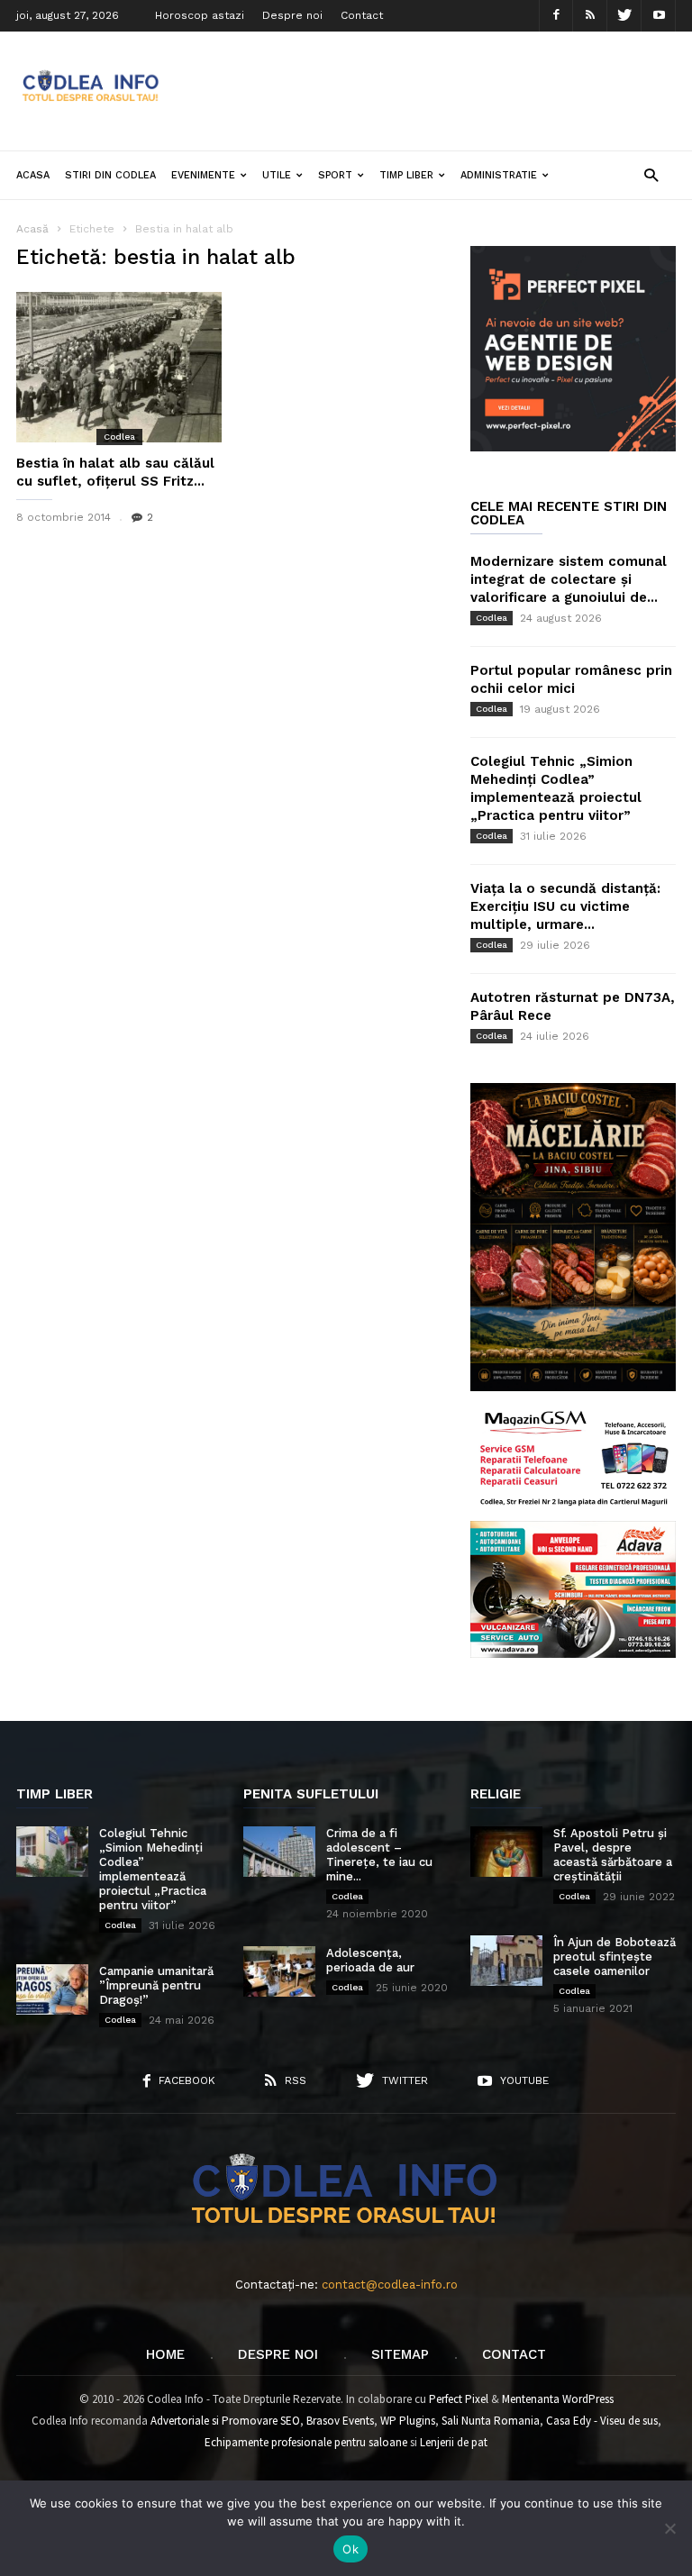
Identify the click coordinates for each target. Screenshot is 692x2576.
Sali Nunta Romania (491, 2421)
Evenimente (203, 175)
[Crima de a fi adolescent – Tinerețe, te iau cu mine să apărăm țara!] (279, 1852)
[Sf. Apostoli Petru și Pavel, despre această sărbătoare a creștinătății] (506, 1852)
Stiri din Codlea (110, 175)
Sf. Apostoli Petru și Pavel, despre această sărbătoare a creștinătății (613, 1855)
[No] (669, 2528)
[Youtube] (659, 16)
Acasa (33, 175)
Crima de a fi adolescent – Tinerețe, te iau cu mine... (379, 1855)
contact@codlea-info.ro (390, 2285)
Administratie (499, 175)
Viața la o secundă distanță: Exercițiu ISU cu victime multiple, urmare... (565, 906)
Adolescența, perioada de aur (370, 1960)
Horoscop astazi (200, 15)
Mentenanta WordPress (558, 2399)
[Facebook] (556, 16)
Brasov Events (340, 2421)
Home (165, 2354)
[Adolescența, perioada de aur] (279, 1971)
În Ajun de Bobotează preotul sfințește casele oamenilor (615, 1957)
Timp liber (406, 175)
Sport (335, 175)
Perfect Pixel (459, 2399)
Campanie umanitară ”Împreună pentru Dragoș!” (156, 1985)
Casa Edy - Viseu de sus (602, 2421)
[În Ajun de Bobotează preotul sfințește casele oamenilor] (506, 1961)
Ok (351, 2549)
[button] (651, 174)
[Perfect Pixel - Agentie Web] (573, 447)
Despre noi (292, 15)
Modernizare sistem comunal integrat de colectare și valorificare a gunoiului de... (569, 579)
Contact (362, 15)
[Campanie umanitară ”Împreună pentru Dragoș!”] (52, 1989)
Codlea (119, 437)
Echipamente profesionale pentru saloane (306, 2442)
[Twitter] (624, 16)
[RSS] (590, 16)
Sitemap (400, 2354)
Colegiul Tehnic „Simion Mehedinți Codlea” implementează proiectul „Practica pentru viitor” (153, 1869)
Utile (277, 175)
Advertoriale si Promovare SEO (225, 2421)
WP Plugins (408, 2421)
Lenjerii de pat (454, 2442)
